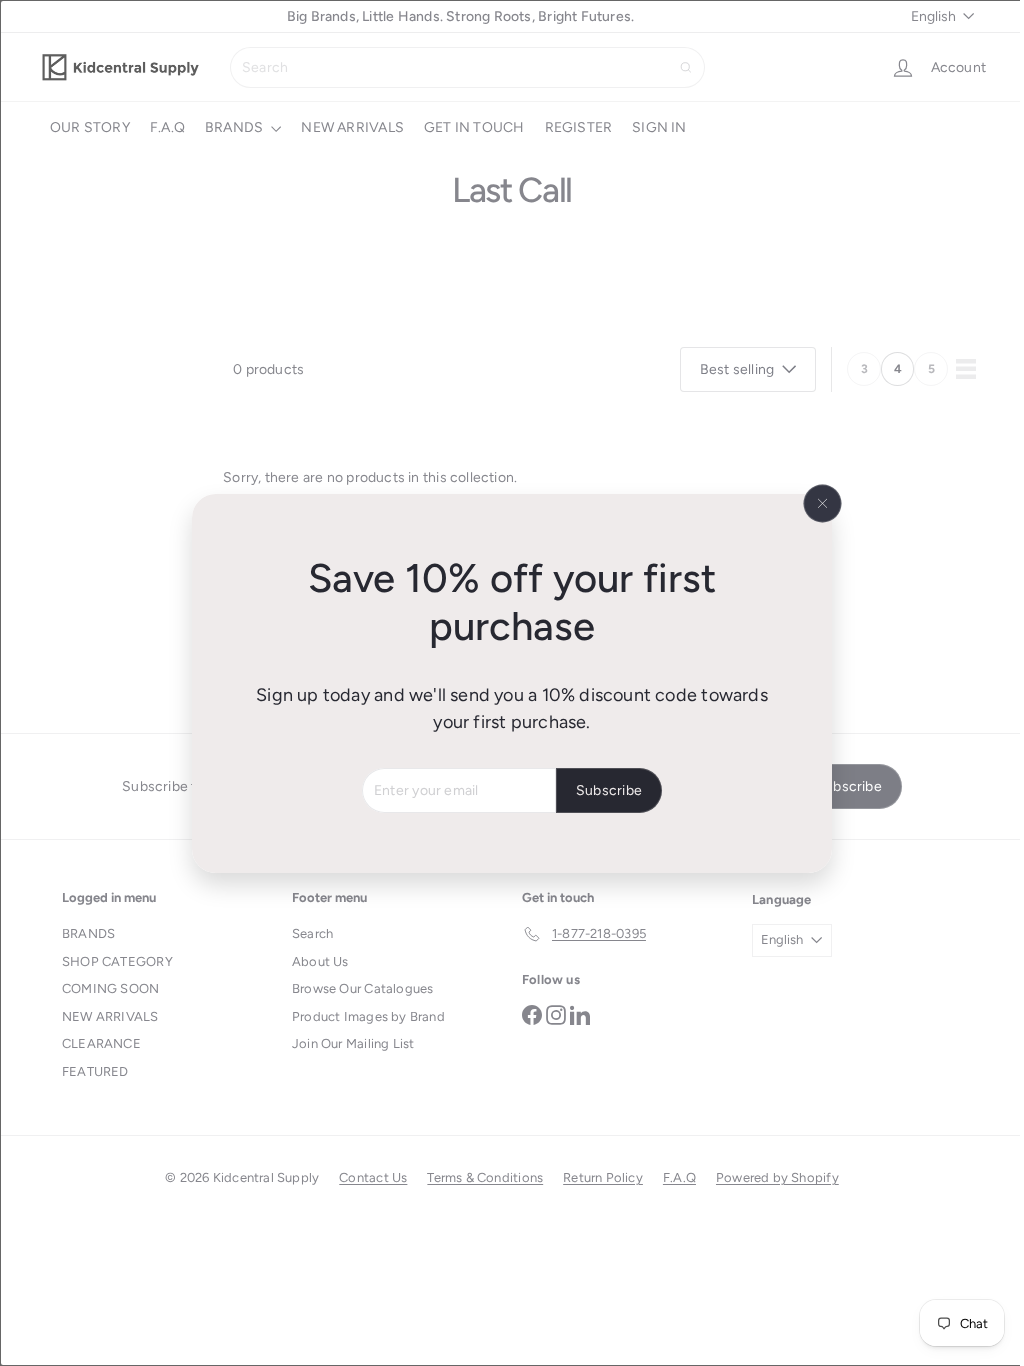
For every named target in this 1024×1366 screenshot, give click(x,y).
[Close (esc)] (815, 503)
